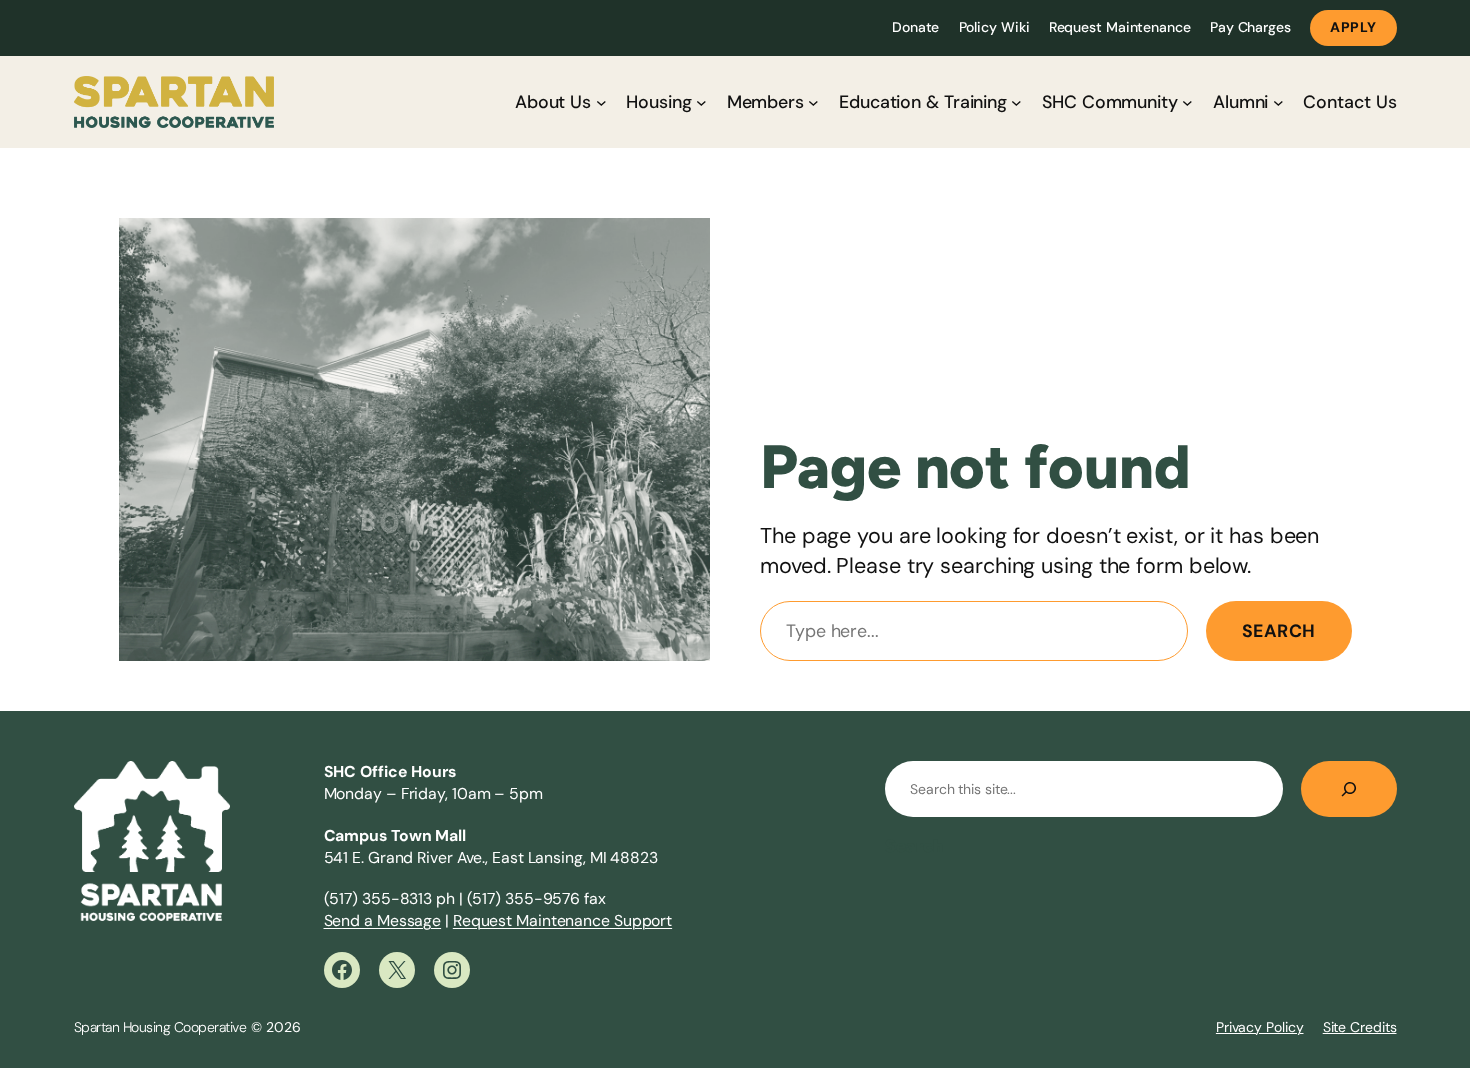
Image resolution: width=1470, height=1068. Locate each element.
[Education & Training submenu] (1016, 102)
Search (1279, 631)
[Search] (1349, 789)
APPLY (1353, 27)
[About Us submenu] (601, 102)
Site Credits (1360, 1027)
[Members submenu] (813, 102)
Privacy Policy (1260, 1027)
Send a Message (383, 920)
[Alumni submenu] (1278, 102)
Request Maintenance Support (562, 920)
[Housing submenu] (701, 102)
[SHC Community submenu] (1187, 102)
